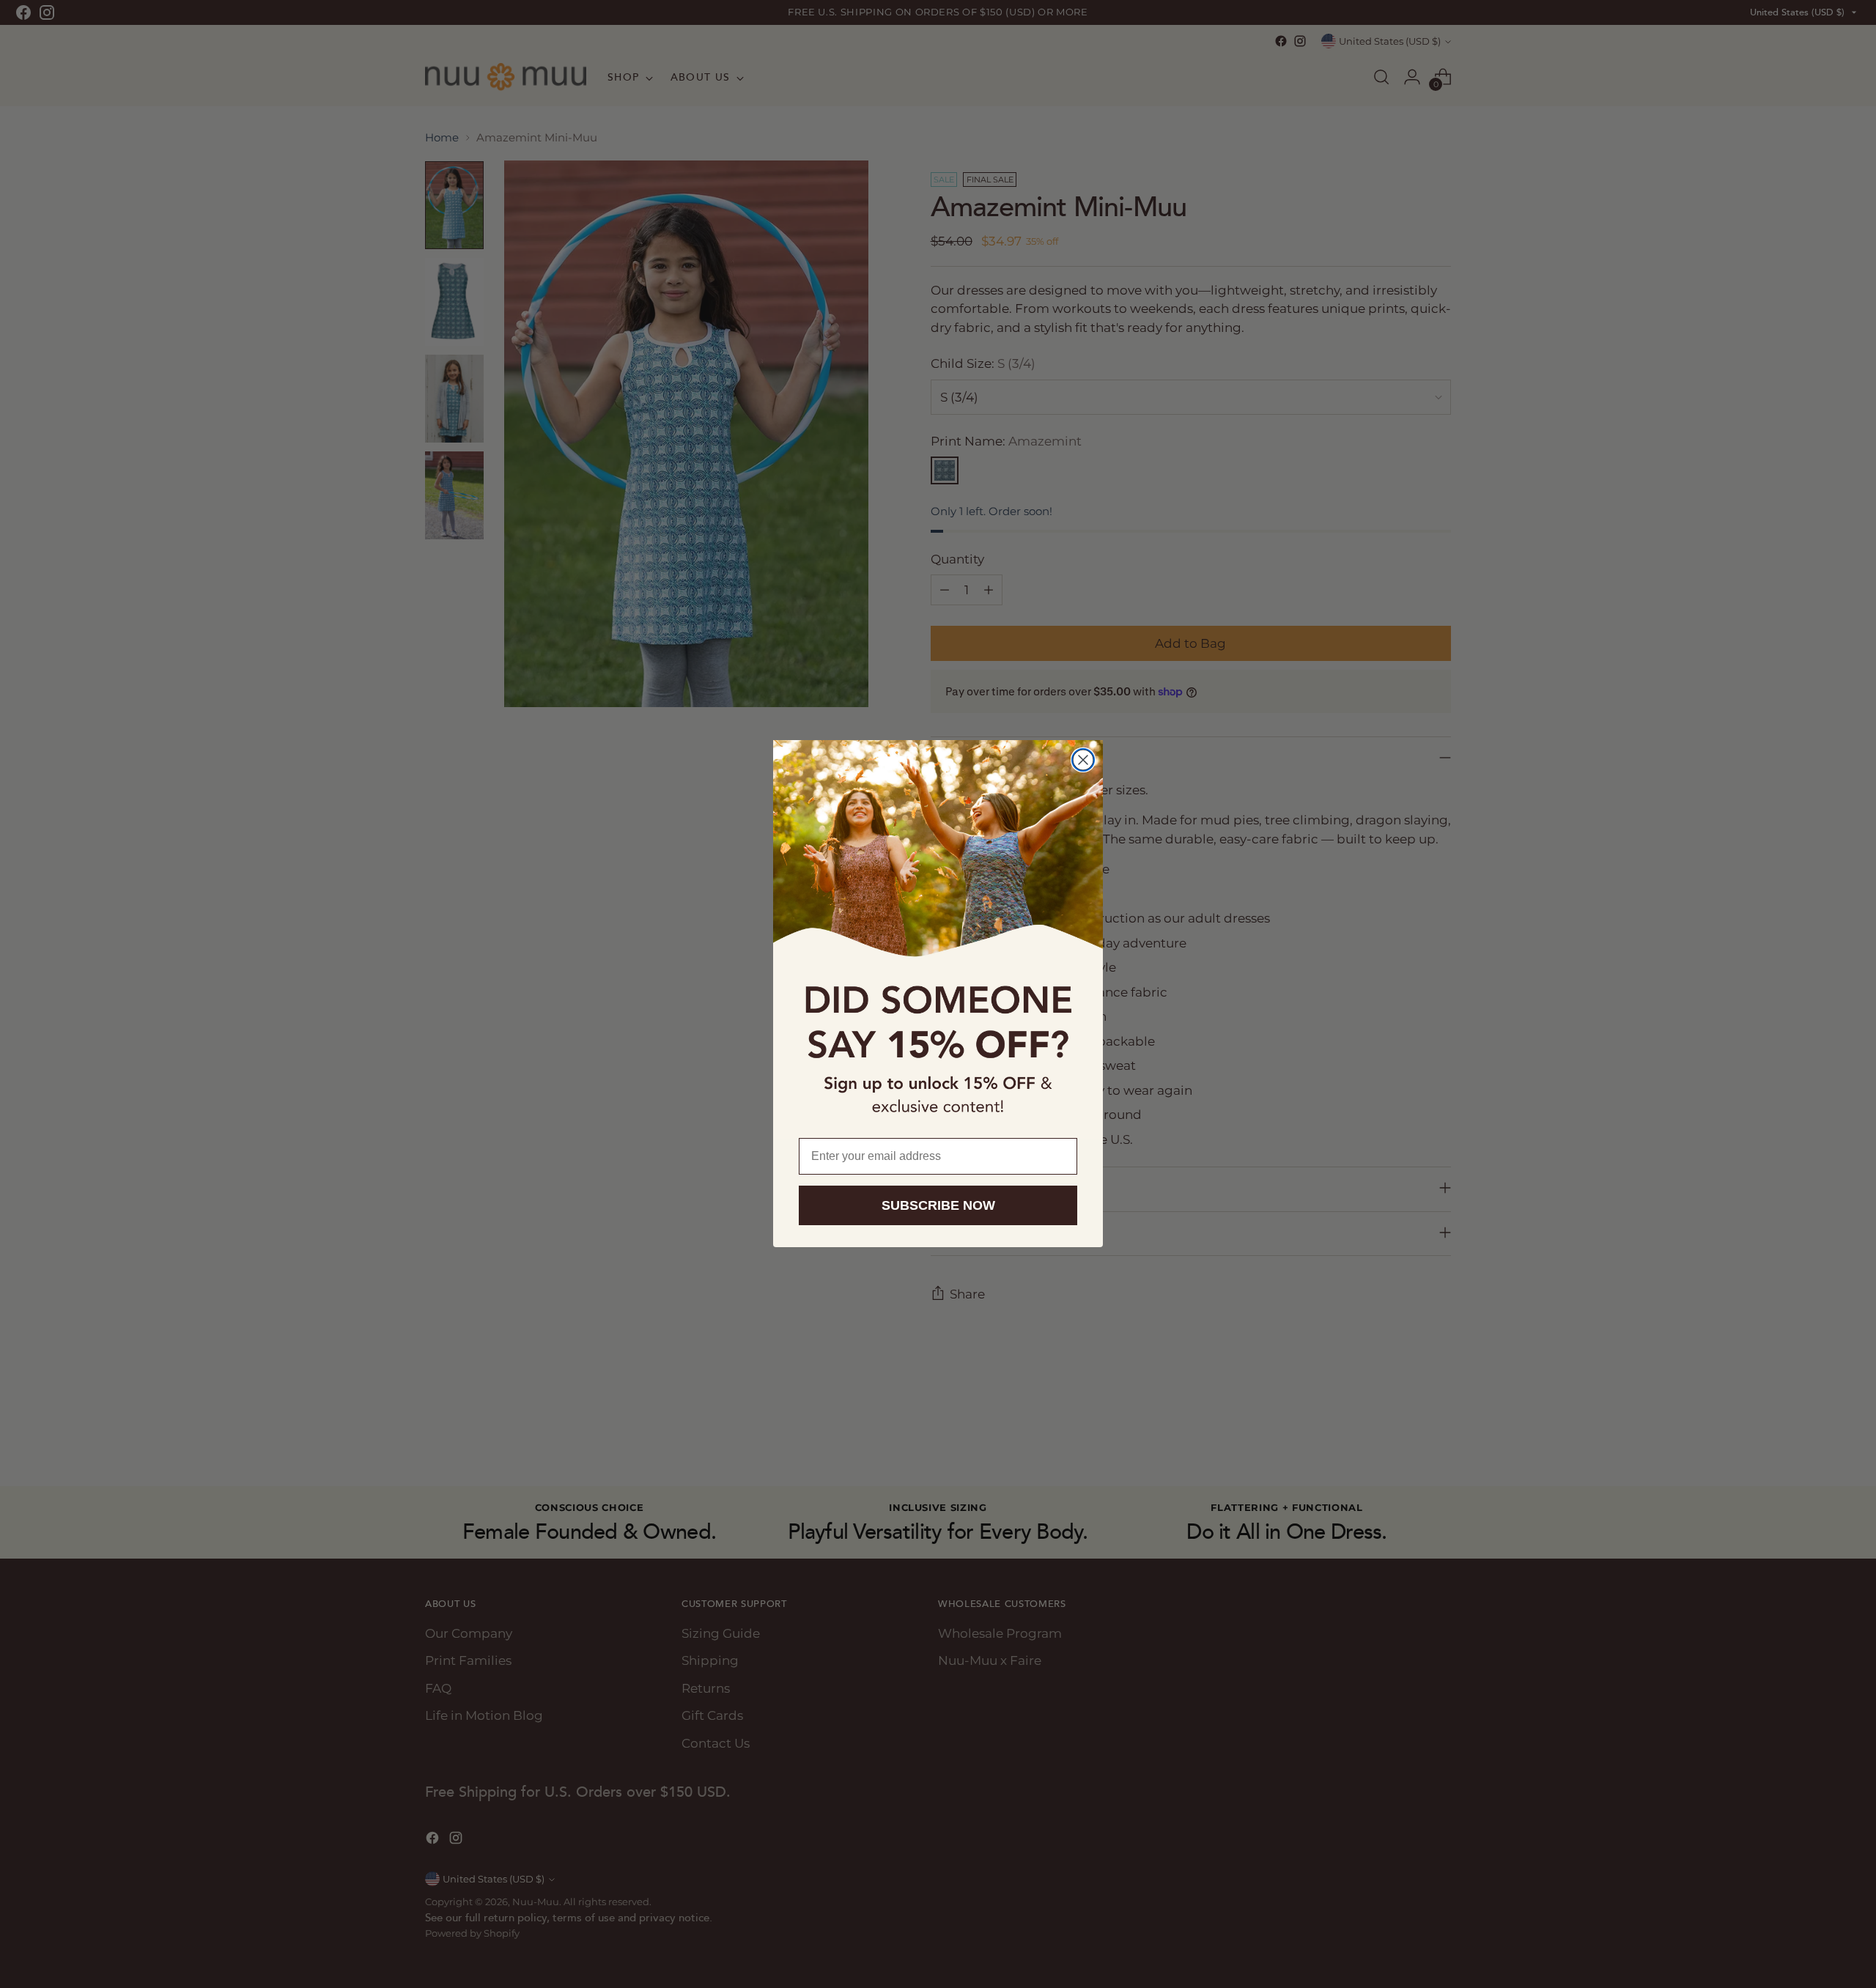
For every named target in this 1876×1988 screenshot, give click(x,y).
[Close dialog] (1083, 760)
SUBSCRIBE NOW (938, 1206)
